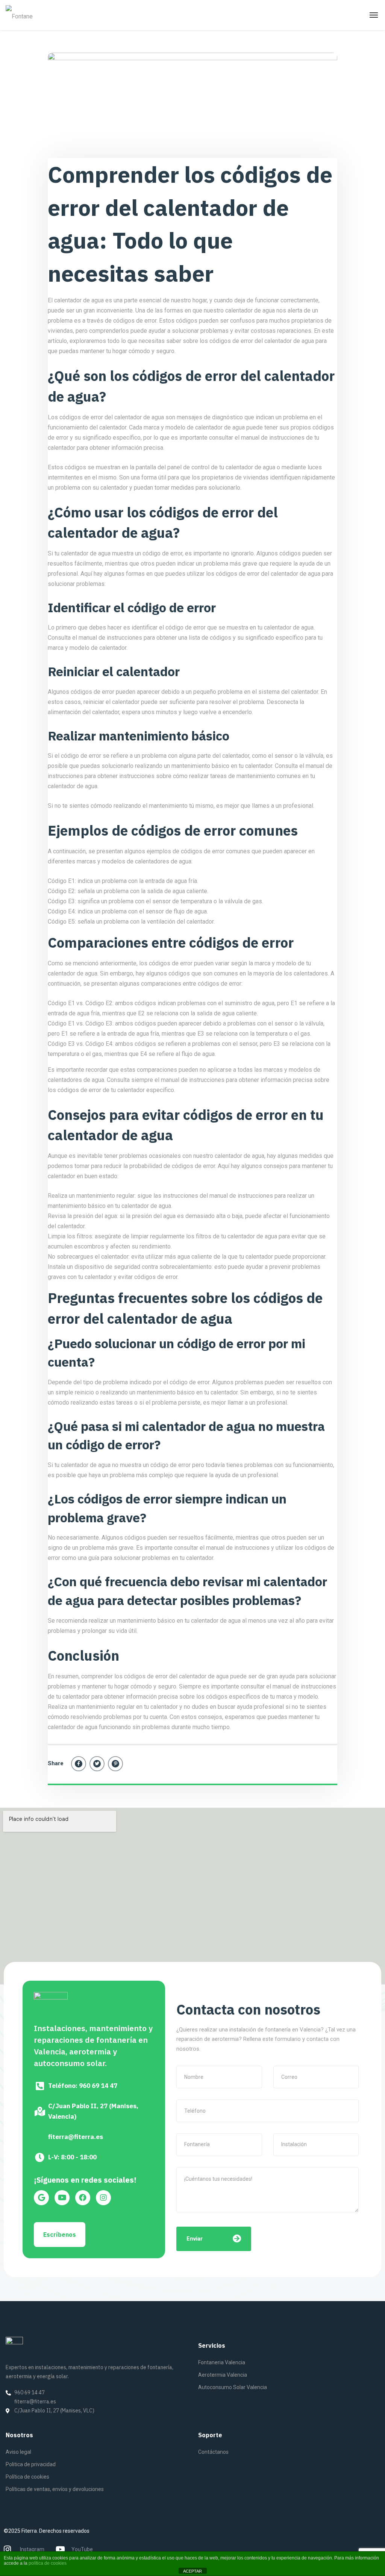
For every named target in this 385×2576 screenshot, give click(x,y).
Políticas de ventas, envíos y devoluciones (55, 2489)
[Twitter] (97, 1764)
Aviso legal (18, 2452)
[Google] (41, 2198)
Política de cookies (27, 2477)
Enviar (195, 2239)
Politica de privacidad (31, 2464)
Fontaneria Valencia (222, 2362)
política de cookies (48, 2563)
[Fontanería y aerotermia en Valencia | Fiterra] (20, 15)
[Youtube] (62, 2198)
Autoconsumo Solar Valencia (233, 2387)
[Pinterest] (115, 1764)
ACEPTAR (192, 2571)
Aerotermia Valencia (223, 2375)
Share (56, 1763)
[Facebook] (79, 1764)
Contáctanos (213, 2452)
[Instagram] (103, 2198)
